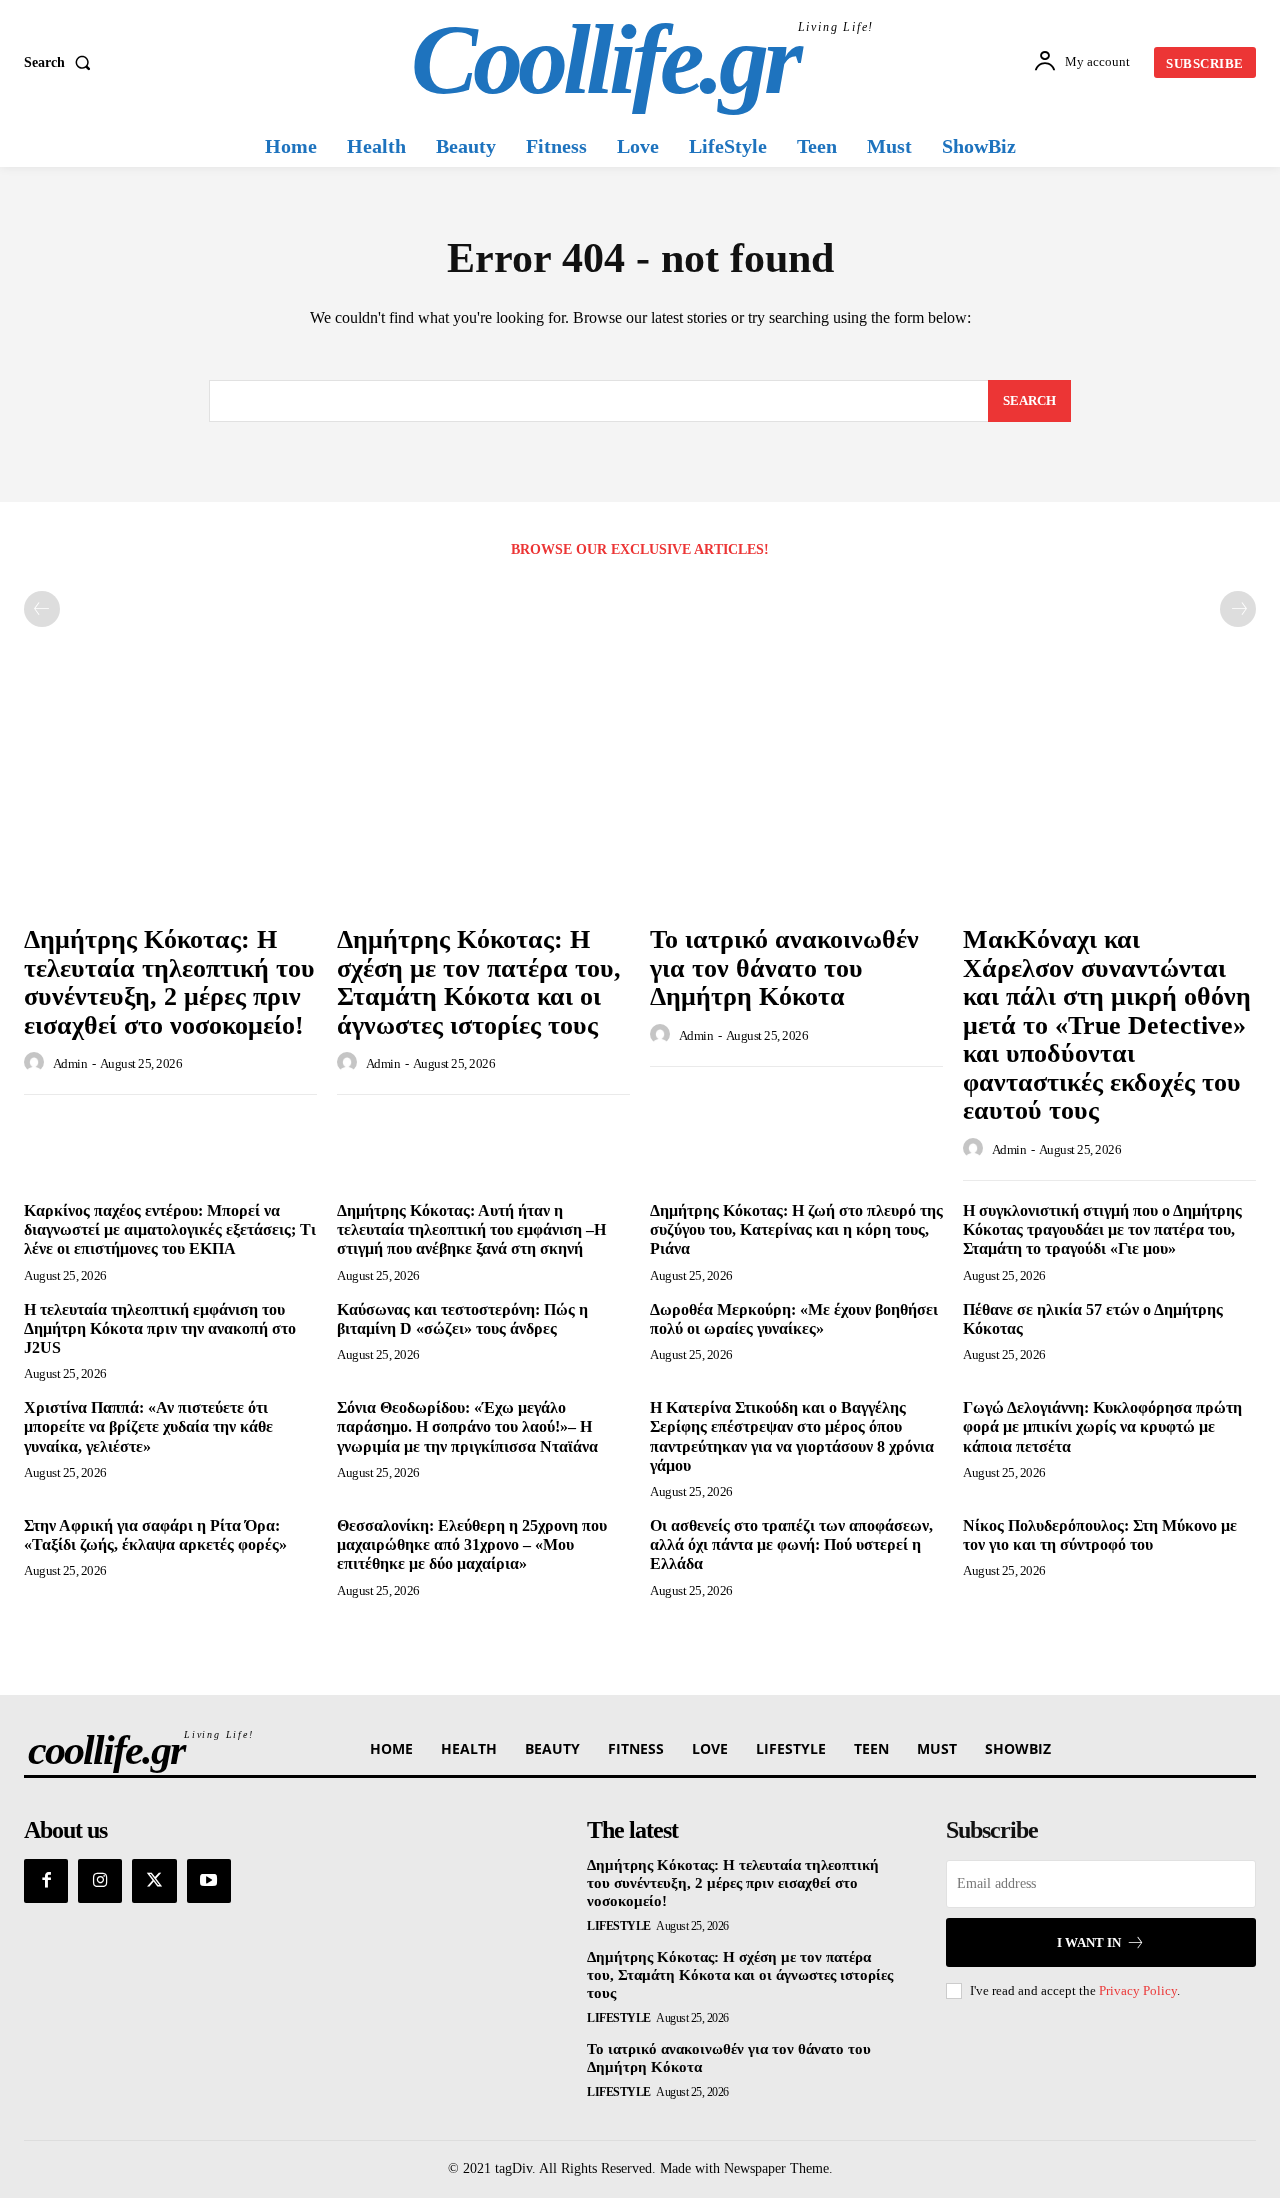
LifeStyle (619, 1926)
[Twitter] (154, 1881)
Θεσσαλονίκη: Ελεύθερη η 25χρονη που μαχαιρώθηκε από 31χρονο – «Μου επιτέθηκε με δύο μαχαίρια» (472, 1544)
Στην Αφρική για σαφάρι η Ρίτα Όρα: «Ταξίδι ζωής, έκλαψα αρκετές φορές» (155, 1535)
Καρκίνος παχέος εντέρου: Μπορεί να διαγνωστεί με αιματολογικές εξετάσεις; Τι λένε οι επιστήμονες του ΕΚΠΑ (170, 1229)
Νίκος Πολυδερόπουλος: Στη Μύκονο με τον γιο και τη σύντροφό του (1100, 1535)
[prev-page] (42, 609)
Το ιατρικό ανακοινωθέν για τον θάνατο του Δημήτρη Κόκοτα (784, 968)
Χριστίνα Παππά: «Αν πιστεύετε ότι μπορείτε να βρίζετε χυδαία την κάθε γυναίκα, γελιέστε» (148, 1426)
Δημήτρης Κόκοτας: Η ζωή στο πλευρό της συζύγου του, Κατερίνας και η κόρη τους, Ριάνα (796, 1229)
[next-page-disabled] (1238, 609)
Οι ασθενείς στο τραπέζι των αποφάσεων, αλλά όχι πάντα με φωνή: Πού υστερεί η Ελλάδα (791, 1544)
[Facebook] (46, 1881)
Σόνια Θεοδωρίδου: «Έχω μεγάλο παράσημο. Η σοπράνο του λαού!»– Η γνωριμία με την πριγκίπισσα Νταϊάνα (467, 1426)
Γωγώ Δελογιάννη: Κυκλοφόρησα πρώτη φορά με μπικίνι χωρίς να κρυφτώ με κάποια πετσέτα (1102, 1426)
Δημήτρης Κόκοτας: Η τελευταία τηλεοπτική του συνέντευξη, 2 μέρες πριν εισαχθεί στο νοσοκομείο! (169, 982)
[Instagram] (100, 1881)
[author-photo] (37, 1063)
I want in (1089, 1942)
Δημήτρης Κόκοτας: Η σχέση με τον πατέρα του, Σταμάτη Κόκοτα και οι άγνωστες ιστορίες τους (479, 982)
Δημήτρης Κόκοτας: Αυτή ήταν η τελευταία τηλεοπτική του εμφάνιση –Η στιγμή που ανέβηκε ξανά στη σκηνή (471, 1229)
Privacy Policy (1138, 1990)
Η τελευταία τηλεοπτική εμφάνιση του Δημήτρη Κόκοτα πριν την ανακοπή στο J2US (160, 1328)
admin (70, 1063)
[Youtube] (209, 1881)
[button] (61, 63)
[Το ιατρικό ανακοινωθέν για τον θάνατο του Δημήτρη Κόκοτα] (796, 803)
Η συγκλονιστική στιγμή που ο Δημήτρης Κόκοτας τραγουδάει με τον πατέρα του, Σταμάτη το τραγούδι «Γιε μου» (1102, 1229)
